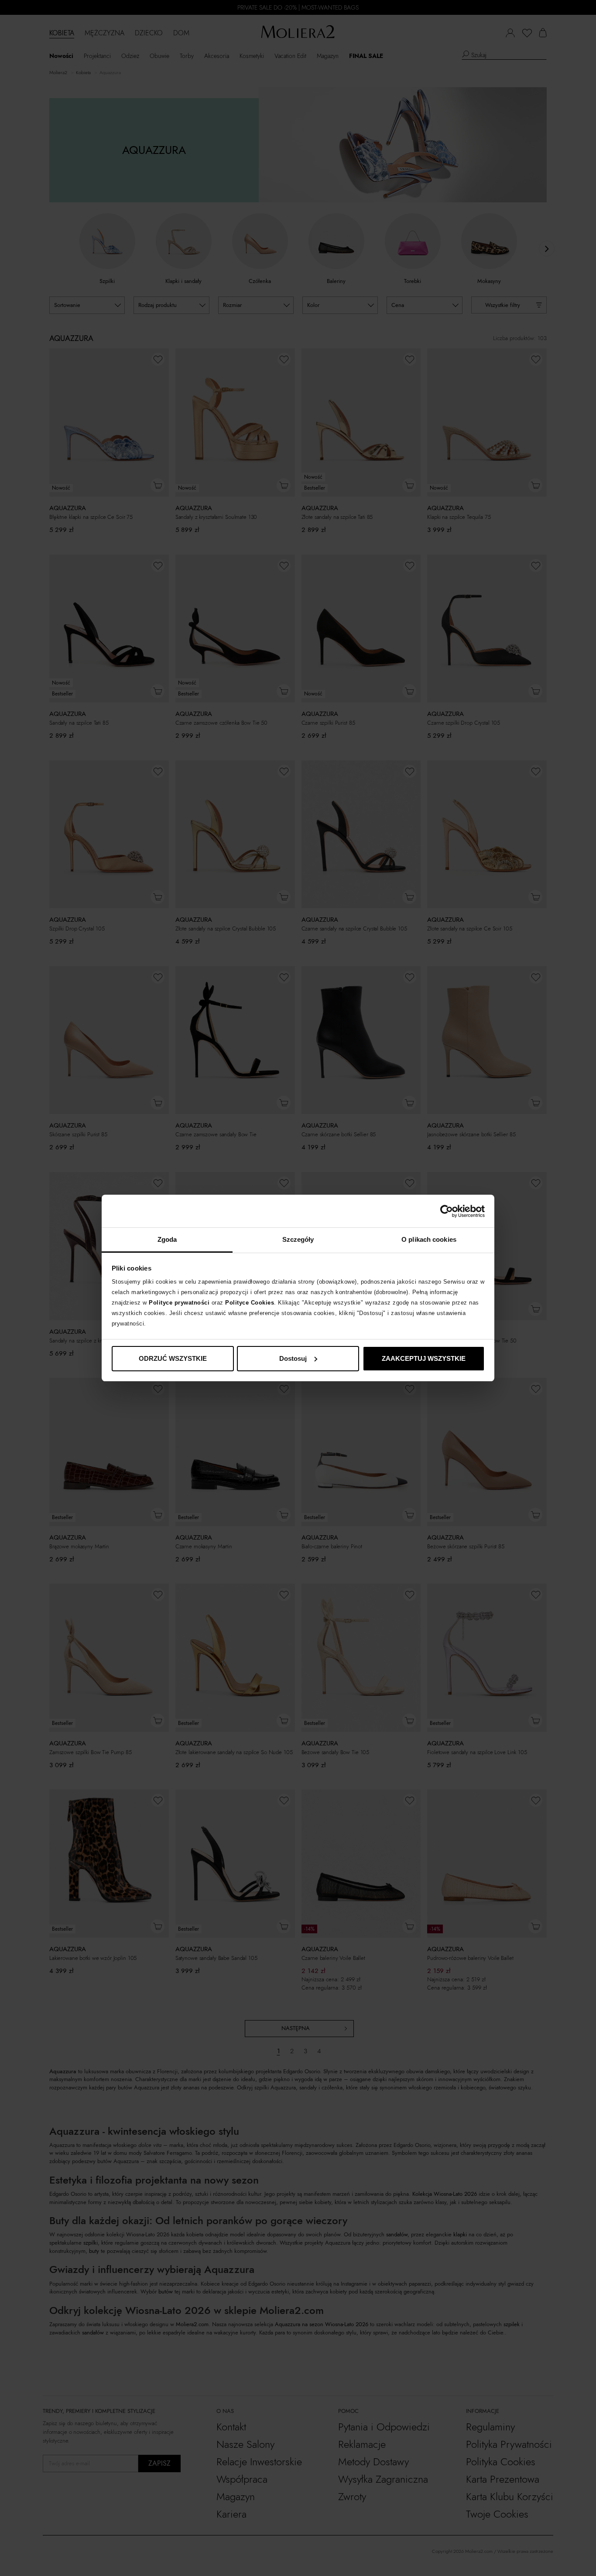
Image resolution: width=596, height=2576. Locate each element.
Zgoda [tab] (167, 1239)
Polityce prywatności (179, 1303)
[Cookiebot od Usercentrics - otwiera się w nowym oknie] (447, 1211)
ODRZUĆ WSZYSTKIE (173, 1358)
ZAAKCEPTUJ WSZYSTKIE (424, 1358)
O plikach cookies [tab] (429, 1239)
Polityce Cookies (250, 1303)
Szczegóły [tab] (298, 1239)
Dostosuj (293, 1358)
